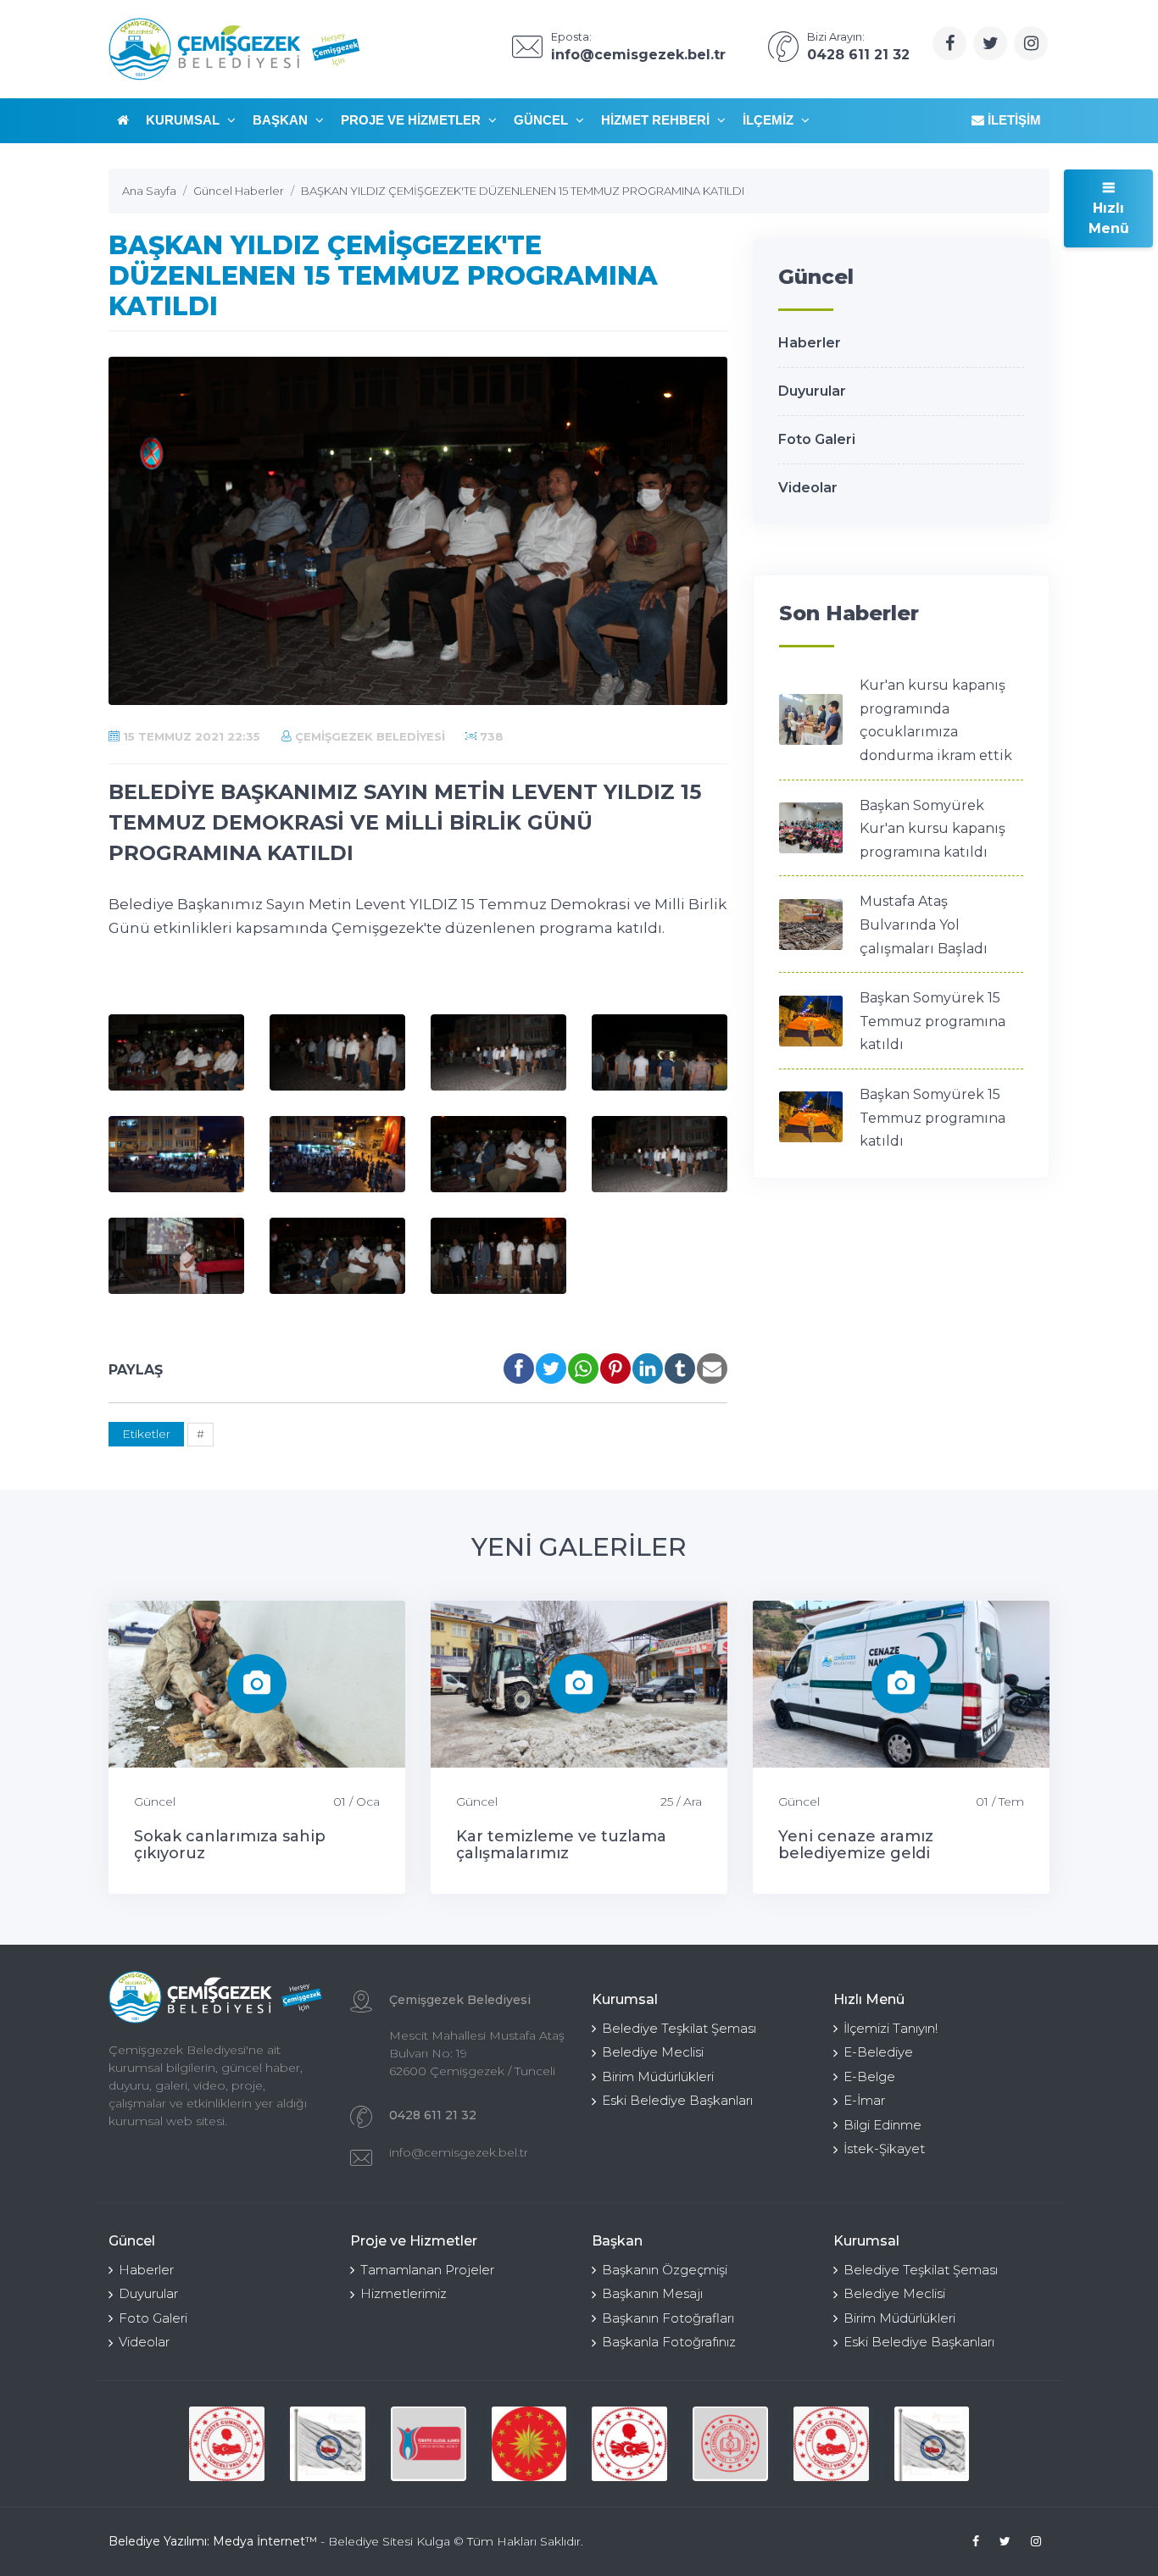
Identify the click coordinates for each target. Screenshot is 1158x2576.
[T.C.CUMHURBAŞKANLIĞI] (529, 2444)
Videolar (808, 488)
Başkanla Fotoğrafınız (669, 2342)
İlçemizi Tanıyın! (891, 2028)
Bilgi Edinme (882, 2125)
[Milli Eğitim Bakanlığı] (730, 2444)
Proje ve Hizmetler (412, 120)
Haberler (810, 343)
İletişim (1013, 120)
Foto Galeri (817, 439)
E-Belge (869, 2076)
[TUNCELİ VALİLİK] (227, 2444)
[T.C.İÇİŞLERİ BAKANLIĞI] (629, 2444)
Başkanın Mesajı (652, 2293)
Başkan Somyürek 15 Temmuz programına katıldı (933, 1021)
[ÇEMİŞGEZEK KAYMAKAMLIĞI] (328, 2444)
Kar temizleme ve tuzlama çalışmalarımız (561, 1845)
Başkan (282, 120)
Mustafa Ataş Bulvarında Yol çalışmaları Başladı (924, 924)
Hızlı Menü (1109, 218)
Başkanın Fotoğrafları (668, 2318)
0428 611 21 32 (433, 2115)
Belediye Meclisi (653, 2052)
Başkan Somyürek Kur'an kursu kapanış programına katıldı (933, 829)
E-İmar (864, 2100)
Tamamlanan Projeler (427, 2270)
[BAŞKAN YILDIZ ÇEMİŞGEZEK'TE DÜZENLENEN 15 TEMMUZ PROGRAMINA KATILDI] (176, 1052)
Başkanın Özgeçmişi (665, 2270)
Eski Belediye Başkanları (677, 2100)
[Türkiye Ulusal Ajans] (429, 2444)
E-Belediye (878, 2052)
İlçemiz (770, 120)
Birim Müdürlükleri (658, 2076)
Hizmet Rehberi (657, 120)
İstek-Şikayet (884, 2149)
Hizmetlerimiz (404, 2293)
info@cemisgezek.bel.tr (459, 2152)
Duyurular (812, 391)
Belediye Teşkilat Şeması (679, 2028)
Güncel (543, 120)
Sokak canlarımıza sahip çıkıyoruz (230, 1845)
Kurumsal (184, 120)
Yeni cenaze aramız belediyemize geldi (856, 1845)
